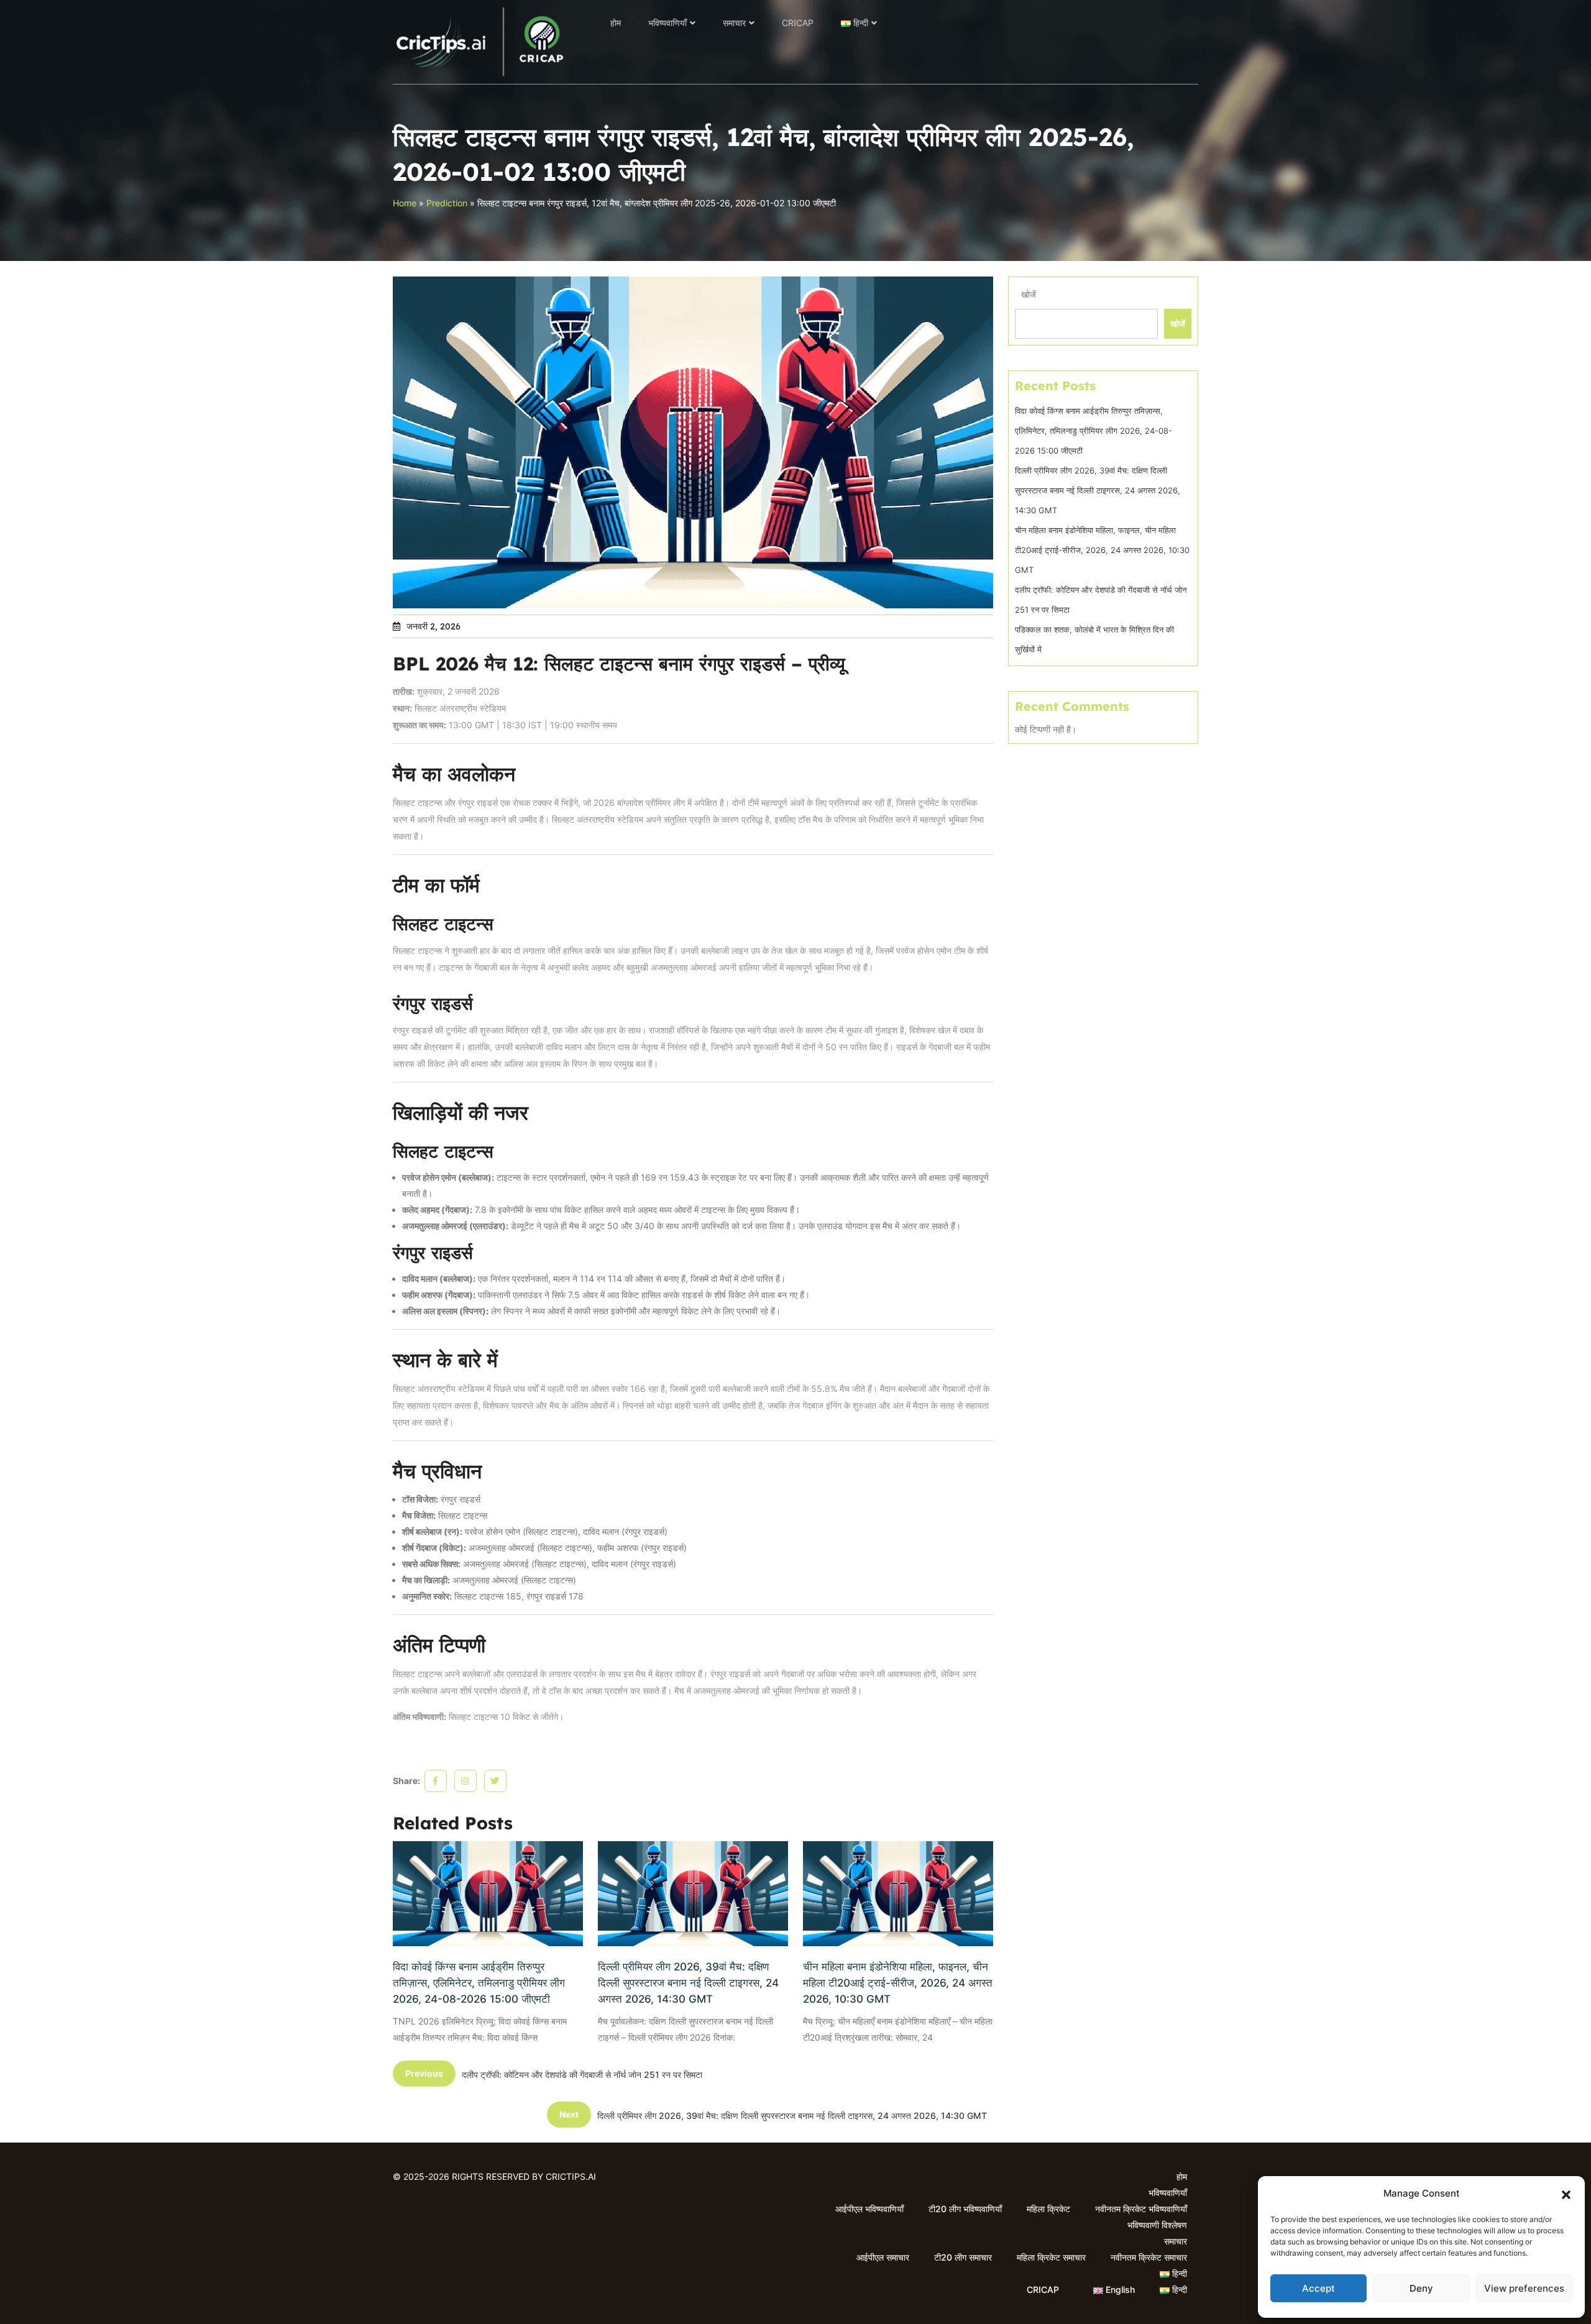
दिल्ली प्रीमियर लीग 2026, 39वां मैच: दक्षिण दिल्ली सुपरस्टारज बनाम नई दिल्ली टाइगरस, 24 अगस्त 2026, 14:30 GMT (688, 1983)
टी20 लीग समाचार (963, 2257)
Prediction (447, 203)
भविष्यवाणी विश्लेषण (1157, 2225)
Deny (1421, 2288)
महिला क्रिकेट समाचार (1051, 2257)
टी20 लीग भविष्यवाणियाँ (965, 2209)
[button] (1566, 2194)
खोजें (1029, 294)
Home (405, 203)
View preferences (1524, 2288)
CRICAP (798, 23)
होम (616, 23)
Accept (1318, 2288)
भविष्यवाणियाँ (667, 23)
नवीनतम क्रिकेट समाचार (1149, 2257)
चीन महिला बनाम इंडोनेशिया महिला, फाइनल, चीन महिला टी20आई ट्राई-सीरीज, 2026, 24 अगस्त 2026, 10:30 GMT (898, 1983)
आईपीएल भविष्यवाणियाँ (869, 2209)
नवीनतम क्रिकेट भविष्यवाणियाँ (1141, 2209)
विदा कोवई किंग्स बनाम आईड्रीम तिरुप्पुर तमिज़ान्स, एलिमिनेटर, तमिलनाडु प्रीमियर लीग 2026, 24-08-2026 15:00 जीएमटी (479, 1983)
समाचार (734, 23)
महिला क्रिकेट (1048, 2209)
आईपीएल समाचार (883, 2257)
